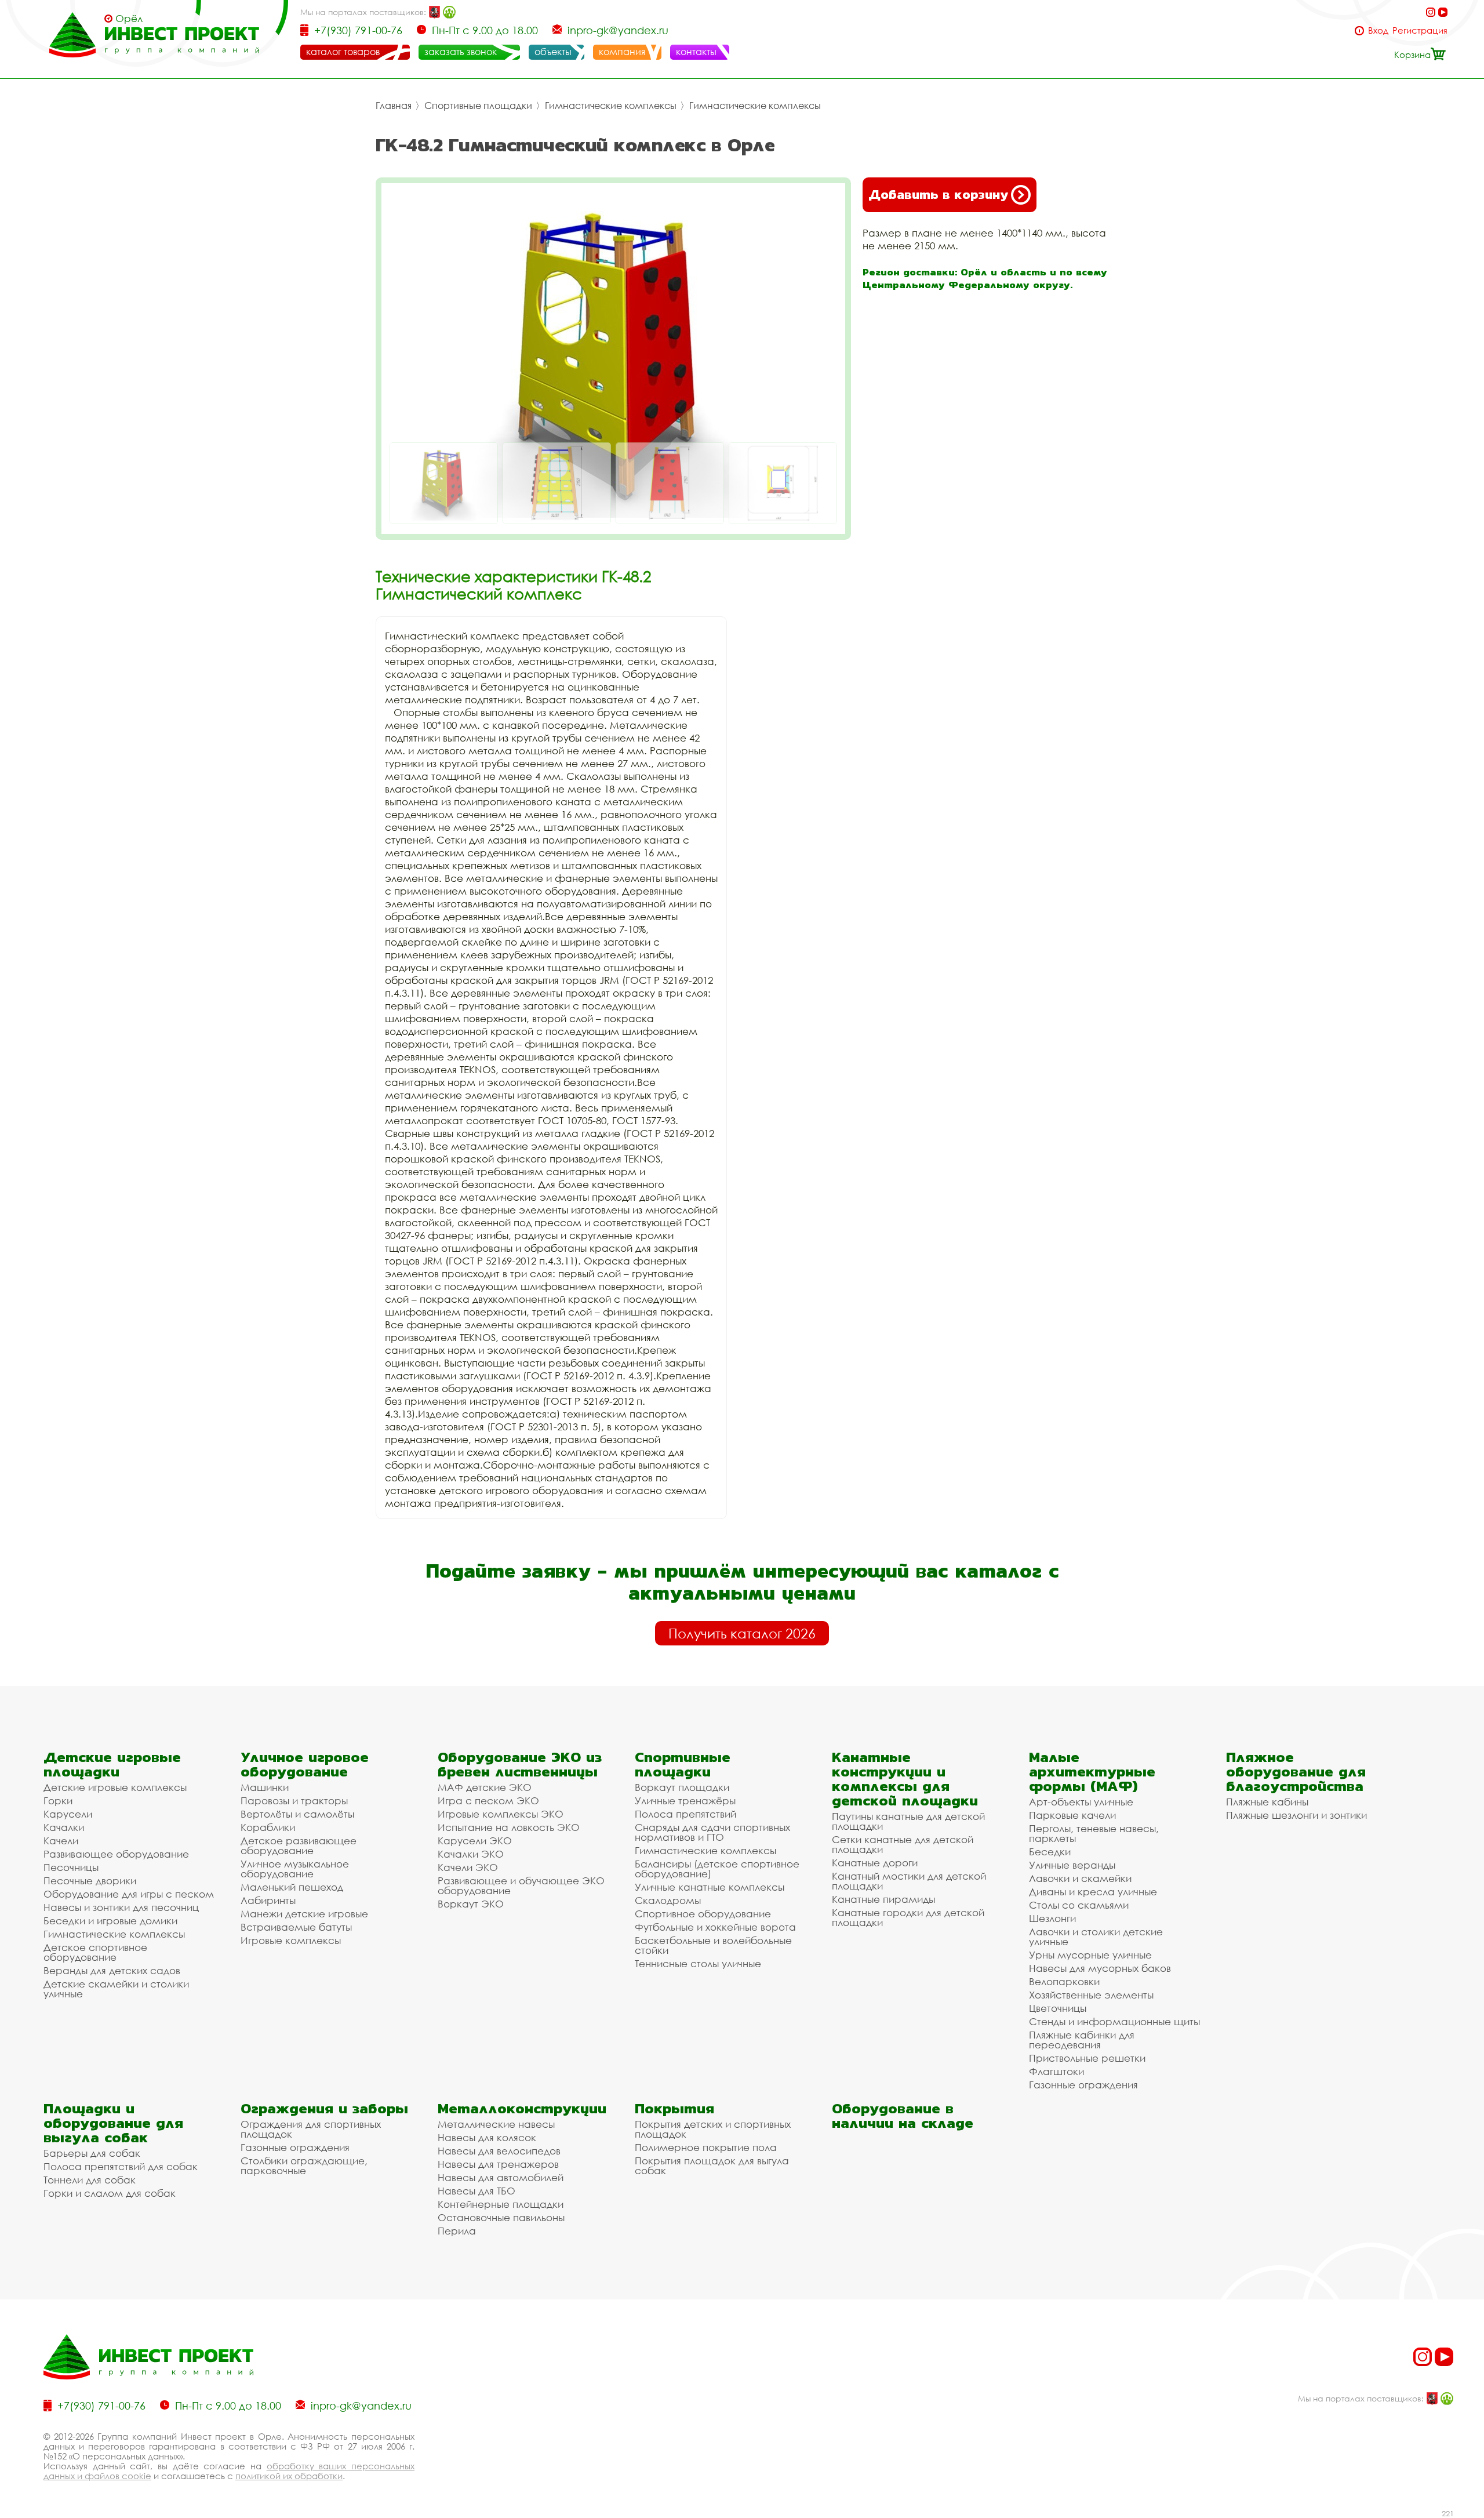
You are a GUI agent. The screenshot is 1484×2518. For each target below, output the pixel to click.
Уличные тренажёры (685, 1801)
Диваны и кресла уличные (1093, 1892)
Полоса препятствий (685, 1814)
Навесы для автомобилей (501, 2177)
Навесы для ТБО (477, 2191)
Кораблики (268, 1827)
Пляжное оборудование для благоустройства (1296, 1772)
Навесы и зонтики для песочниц (121, 1907)
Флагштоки (1056, 2071)
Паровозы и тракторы (294, 1801)
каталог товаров (343, 52)
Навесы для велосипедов (499, 2151)
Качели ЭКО (468, 1867)
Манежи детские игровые (304, 1914)
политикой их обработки (289, 2476)
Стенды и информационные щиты (1114, 2021)
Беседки (1050, 1852)
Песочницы (71, 1867)
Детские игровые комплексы (115, 1787)
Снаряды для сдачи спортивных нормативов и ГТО (712, 1832)
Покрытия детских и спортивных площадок (713, 2129)
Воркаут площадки (682, 1787)
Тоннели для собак (90, 2180)
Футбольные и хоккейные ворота (715, 1927)
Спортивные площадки (478, 106)
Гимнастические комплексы (611, 106)
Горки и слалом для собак (110, 2193)
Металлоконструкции (522, 2108)
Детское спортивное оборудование (95, 1952)
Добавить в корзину (938, 195)
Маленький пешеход (292, 1887)
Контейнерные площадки (501, 2204)
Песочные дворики (90, 1881)
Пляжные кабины (1267, 1802)
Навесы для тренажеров (498, 2164)
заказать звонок (461, 52)
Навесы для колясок (487, 2137)
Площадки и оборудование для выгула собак (113, 2123)
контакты (696, 52)
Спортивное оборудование (703, 1914)
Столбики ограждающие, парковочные (304, 2165)
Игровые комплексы (291, 1940)
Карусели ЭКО (475, 1841)
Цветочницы (1058, 2008)
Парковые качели (1072, 1815)
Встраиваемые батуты (296, 1927)
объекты (553, 52)
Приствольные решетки (1087, 2058)
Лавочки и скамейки (1080, 1878)
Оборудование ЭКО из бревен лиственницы (520, 1764)
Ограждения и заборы (324, 2108)
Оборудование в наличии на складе (903, 2116)
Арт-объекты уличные (1081, 1802)
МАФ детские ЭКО (485, 1787)
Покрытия (674, 2108)
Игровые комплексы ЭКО (501, 1814)
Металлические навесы (496, 2124)
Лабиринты (268, 1900)
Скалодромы (668, 1900)
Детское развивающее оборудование (299, 1845)
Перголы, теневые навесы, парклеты (1094, 1833)
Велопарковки (1064, 1981)
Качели (61, 1841)
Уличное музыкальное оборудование (295, 1869)
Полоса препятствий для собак (121, 2166)
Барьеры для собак (92, 2153)
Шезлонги (1052, 1918)
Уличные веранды (1072, 1865)
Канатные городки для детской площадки (908, 1917)
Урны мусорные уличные (1090, 1955)
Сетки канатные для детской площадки (903, 1844)
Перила (457, 2231)
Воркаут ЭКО (471, 1904)
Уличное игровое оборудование (305, 1764)
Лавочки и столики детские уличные (1096, 1936)
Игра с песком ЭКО (488, 1801)
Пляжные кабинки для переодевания (1082, 2040)
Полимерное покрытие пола (706, 2147)
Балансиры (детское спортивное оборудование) (717, 1869)
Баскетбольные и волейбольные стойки (713, 1945)
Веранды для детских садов (112, 1970)
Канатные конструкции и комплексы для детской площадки (905, 1779)
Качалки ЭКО (471, 1854)
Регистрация (1420, 30)
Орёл (129, 19)
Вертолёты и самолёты (297, 1814)
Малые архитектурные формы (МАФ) (1092, 1772)
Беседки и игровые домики (110, 1921)
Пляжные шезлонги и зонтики (1296, 1815)
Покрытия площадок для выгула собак (712, 2165)
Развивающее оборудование (116, 1854)
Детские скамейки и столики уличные (116, 1989)
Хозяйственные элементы (1091, 1995)
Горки (58, 1801)
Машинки (265, 1787)
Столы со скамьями (1079, 1905)
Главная (394, 106)
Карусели (68, 1814)
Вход (1378, 30)
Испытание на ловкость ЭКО (509, 1827)
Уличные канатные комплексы (710, 1887)
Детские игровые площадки (112, 1764)
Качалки (64, 1827)
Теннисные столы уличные (698, 1963)
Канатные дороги (875, 1863)
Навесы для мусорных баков (1100, 1968)
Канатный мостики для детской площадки (909, 1881)
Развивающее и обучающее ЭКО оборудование (521, 1885)
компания (622, 52)
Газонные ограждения (1083, 2085)
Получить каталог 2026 (742, 1633)
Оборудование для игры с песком (129, 1894)
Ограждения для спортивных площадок (311, 2129)
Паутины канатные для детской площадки (908, 1821)
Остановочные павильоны (501, 2217)
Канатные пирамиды (883, 1899)
